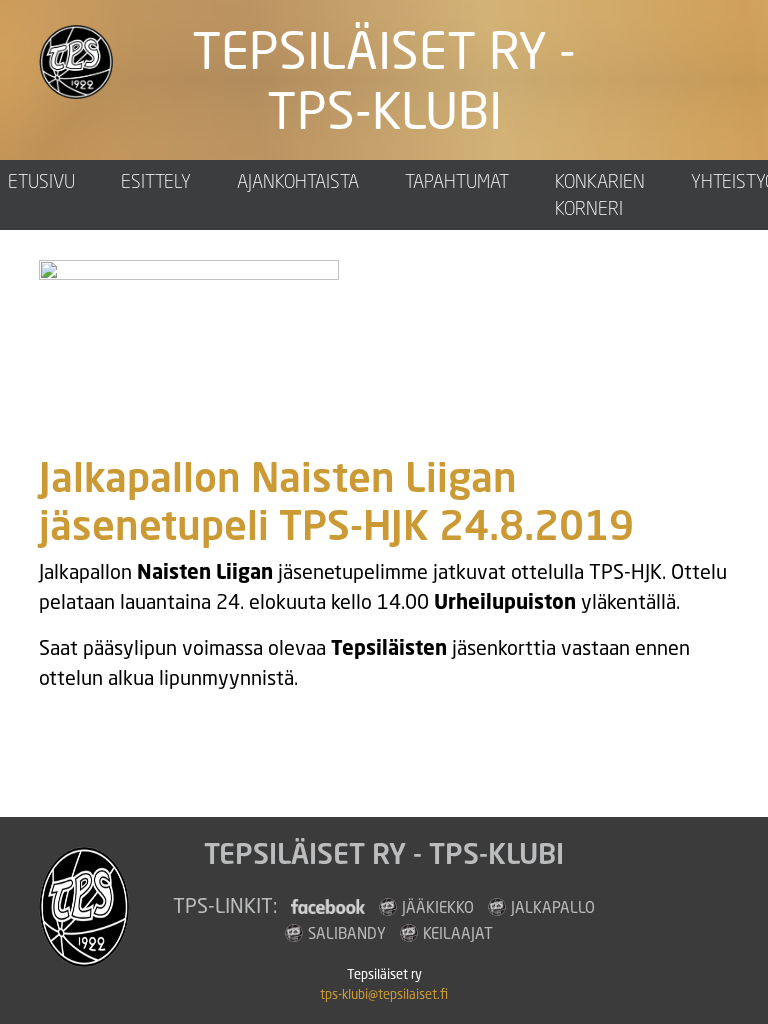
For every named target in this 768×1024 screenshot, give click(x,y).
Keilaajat (458, 933)
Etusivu (41, 181)
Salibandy (347, 933)
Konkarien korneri (600, 194)
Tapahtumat (457, 181)
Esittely (156, 181)
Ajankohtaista (298, 181)
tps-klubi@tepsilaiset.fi (384, 994)
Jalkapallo (553, 907)
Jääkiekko (438, 907)
